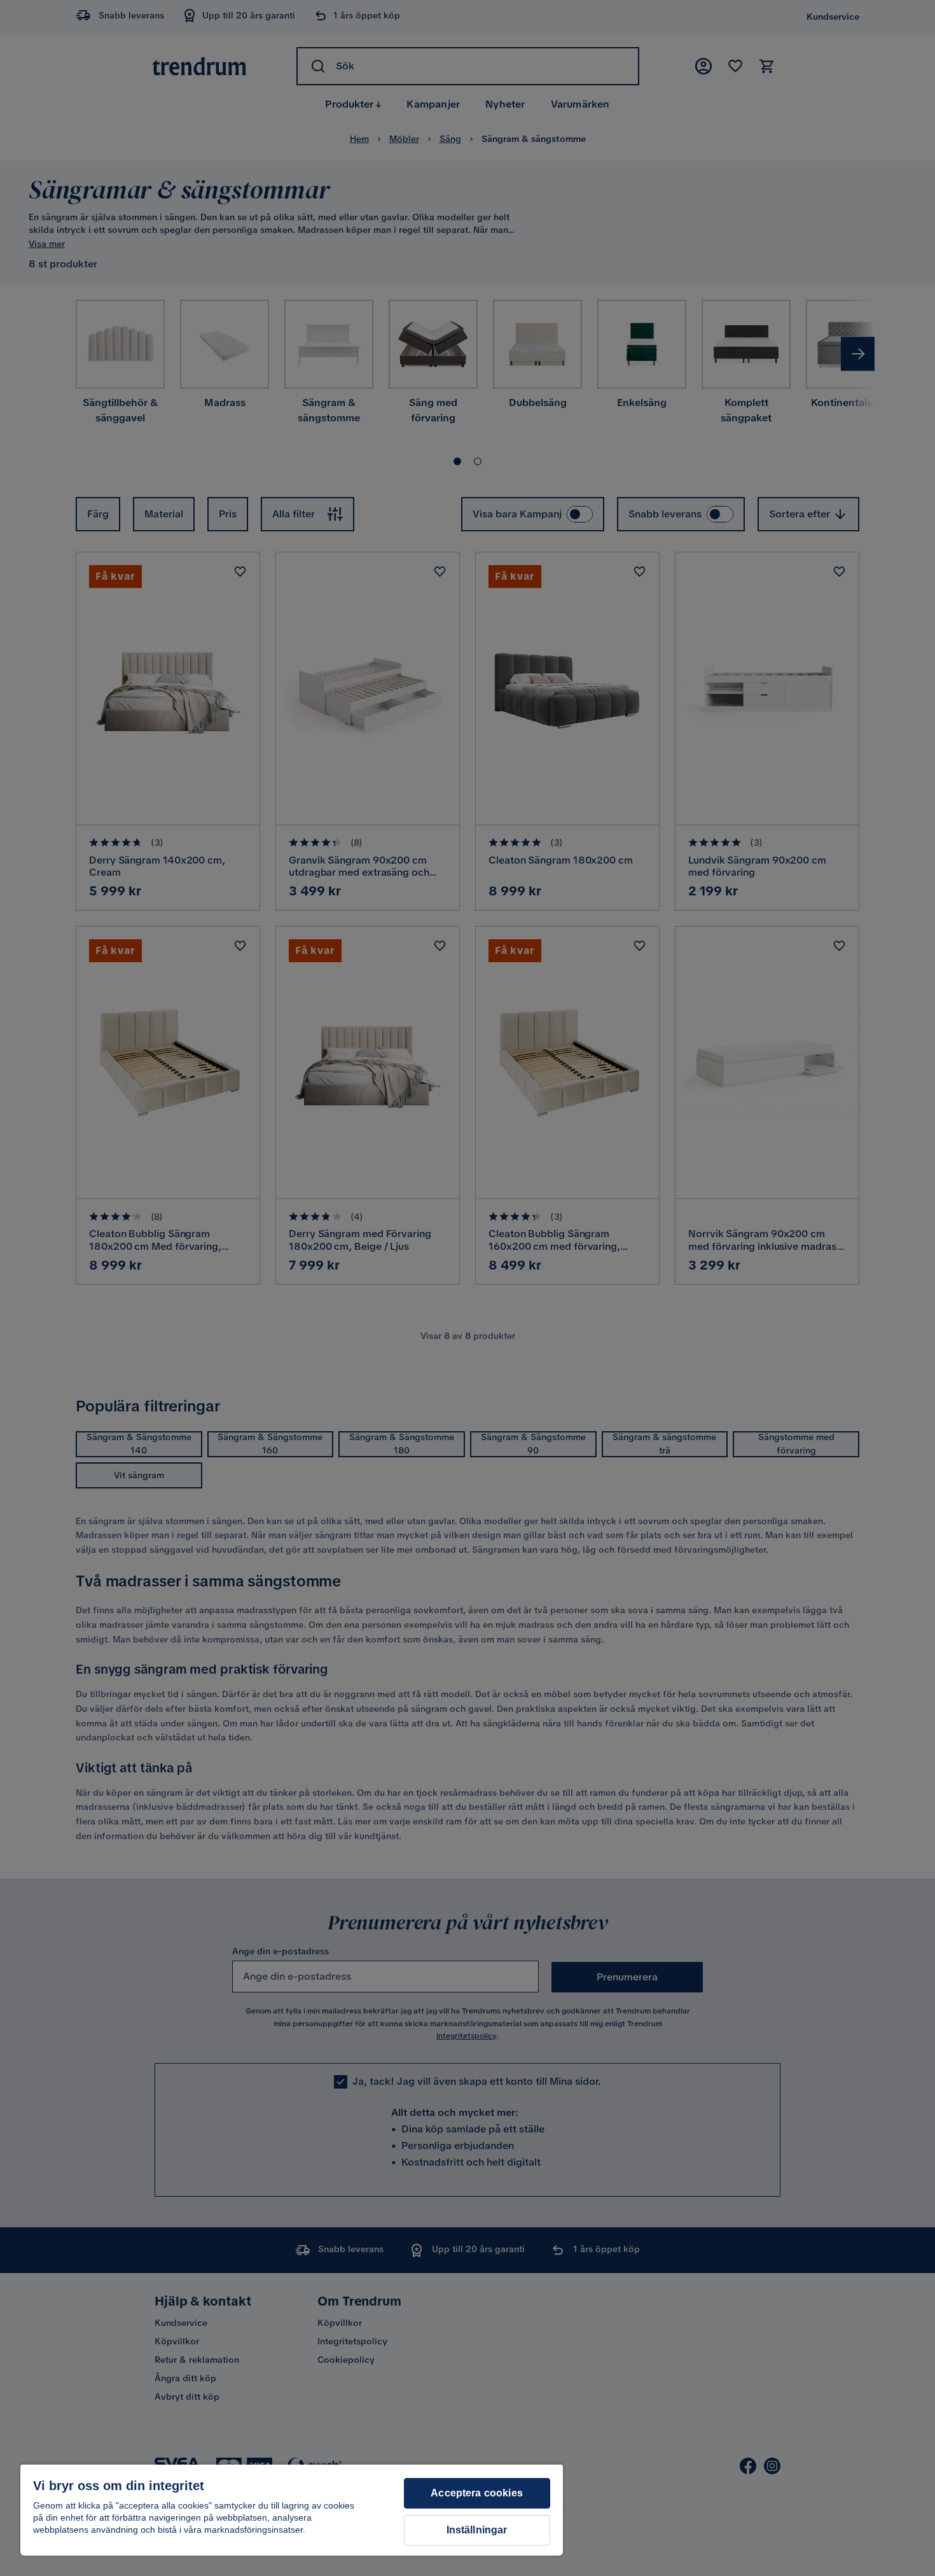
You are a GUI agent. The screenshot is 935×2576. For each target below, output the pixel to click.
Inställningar (477, 2530)
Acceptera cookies (477, 2493)
